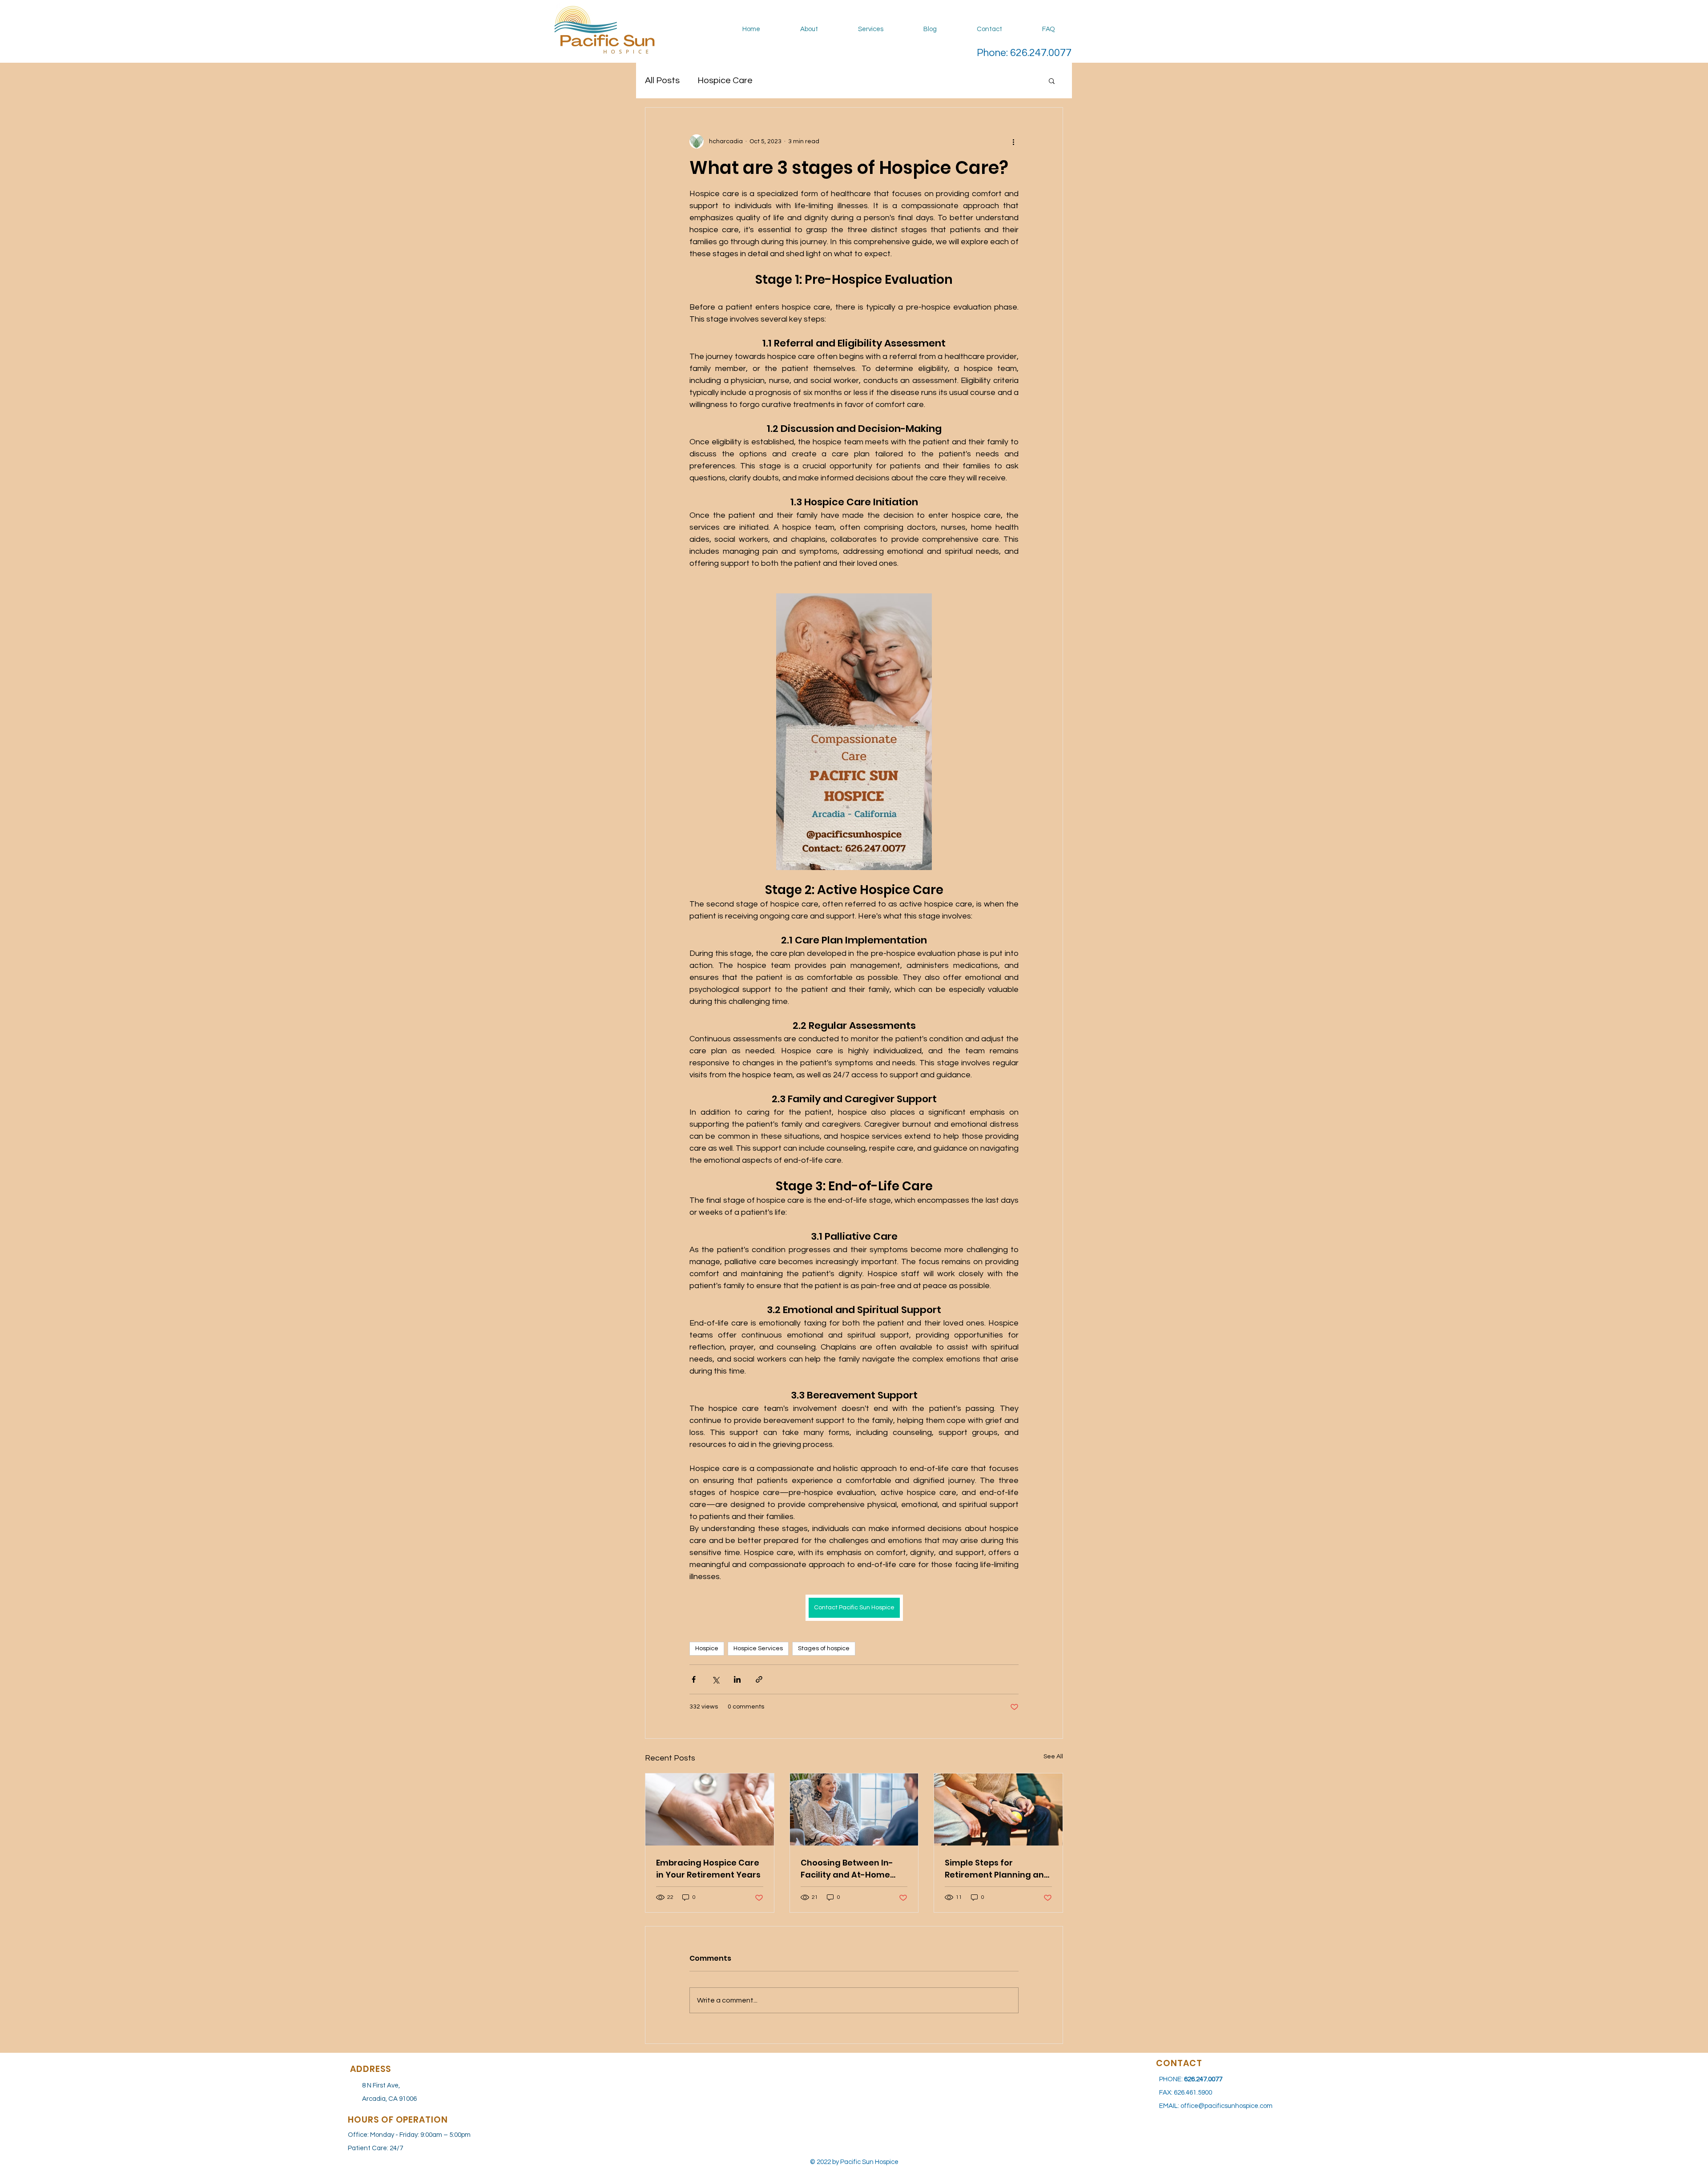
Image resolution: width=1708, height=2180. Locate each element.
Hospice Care (725, 81)
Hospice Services (758, 1648)
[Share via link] (759, 1679)
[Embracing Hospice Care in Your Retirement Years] (710, 1809)
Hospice (707, 1648)
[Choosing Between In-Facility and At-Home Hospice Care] (854, 1809)
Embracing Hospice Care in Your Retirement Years (708, 1869)
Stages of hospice (824, 1648)
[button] (1052, 81)
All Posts (662, 81)
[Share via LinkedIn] (737, 1679)
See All (1053, 1757)
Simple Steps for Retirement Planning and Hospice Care (997, 1869)
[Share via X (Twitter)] (715, 1679)
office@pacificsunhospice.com (1227, 2106)
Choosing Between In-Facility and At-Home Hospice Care (847, 1869)
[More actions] (1013, 141)
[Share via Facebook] (694, 1679)
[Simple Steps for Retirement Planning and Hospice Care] (998, 1809)
